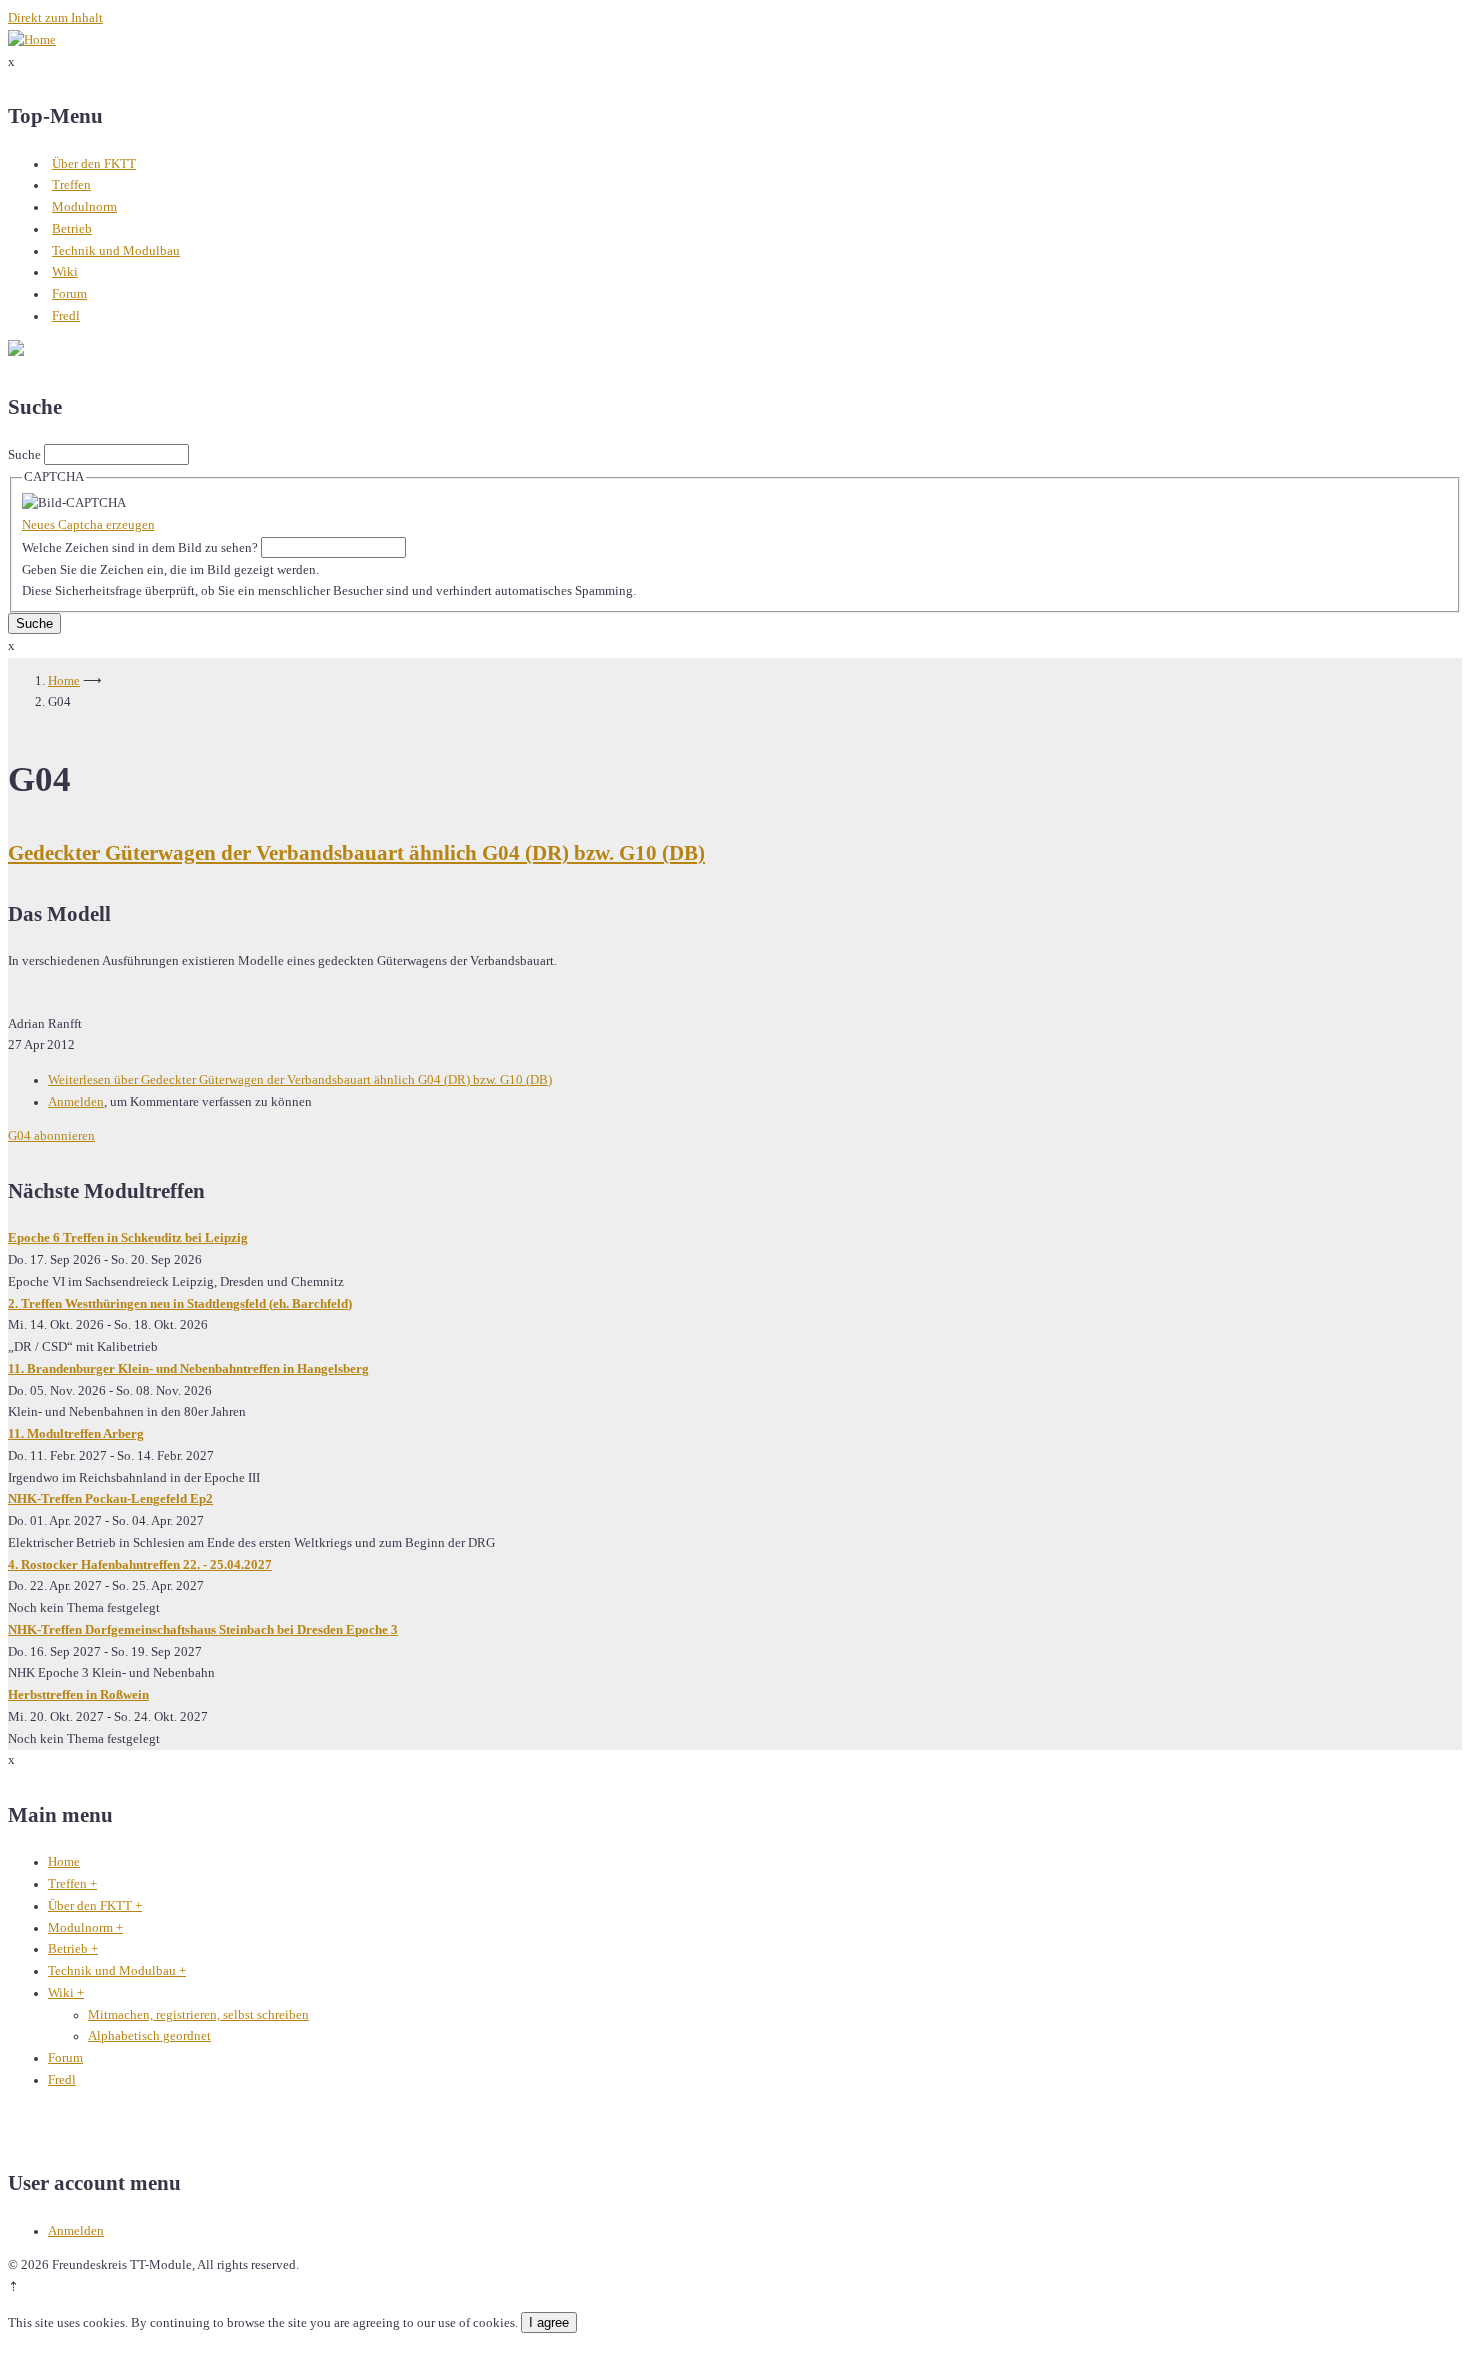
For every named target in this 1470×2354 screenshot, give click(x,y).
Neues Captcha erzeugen (88, 525)
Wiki (65, 272)
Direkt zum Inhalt (55, 18)
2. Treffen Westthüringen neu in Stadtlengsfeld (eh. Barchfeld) (180, 1304)
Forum (69, 294)
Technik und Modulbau (116, 251)
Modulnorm (84, 207)
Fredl (66, 316)
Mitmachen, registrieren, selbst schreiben (198, 2015)
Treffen (71, 185)
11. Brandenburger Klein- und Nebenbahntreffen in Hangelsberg (188, 1369)
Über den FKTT (94, 164)
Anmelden (76, 1102)
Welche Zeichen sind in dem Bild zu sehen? (140, 548)
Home (64, 681)
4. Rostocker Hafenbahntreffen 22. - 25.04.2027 (140, 1565)
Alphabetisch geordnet (149, 2036)
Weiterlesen (300, 1080)
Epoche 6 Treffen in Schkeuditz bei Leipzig (128, 1238)
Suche (24, 455)
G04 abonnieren (51, 1136)
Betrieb (72, 229)
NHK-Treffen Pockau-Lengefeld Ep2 (110, 1499)
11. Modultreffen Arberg (76, 1434)
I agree (549, 2322)
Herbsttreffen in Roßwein (78, 1695)
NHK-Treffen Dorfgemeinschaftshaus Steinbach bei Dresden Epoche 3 (203, 1630)
